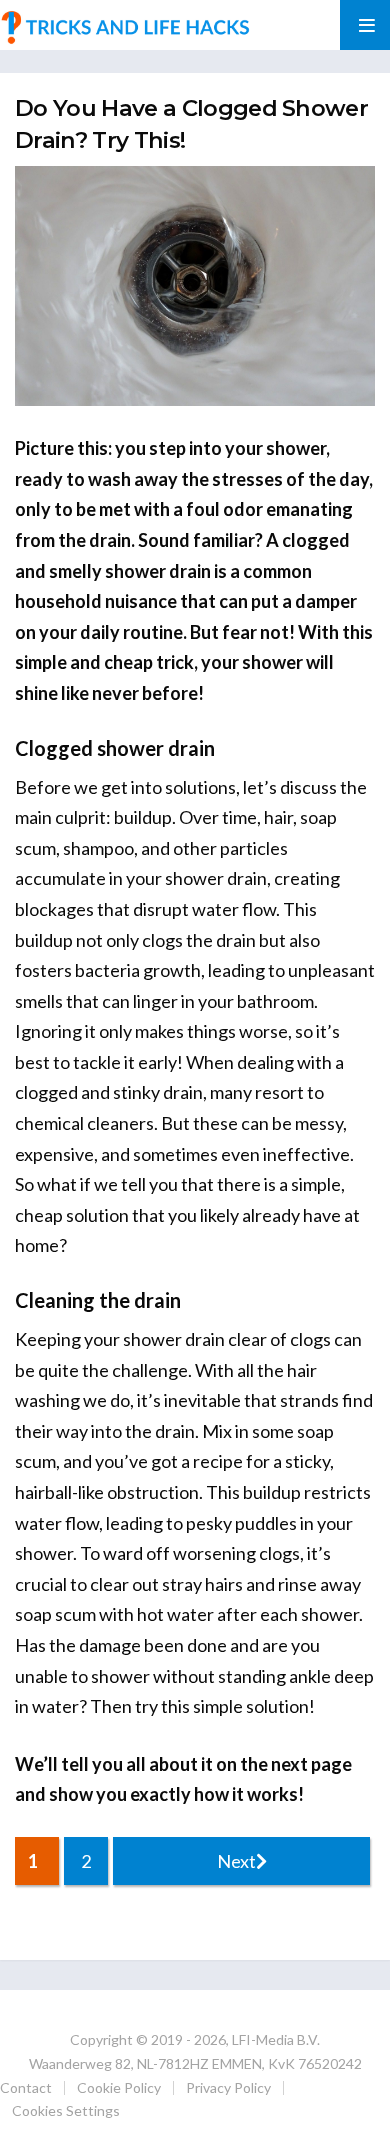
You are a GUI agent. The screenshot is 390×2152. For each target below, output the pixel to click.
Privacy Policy (228, 2087)
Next (236, 1861)
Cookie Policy (119, 2087)
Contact (26, 2087)
